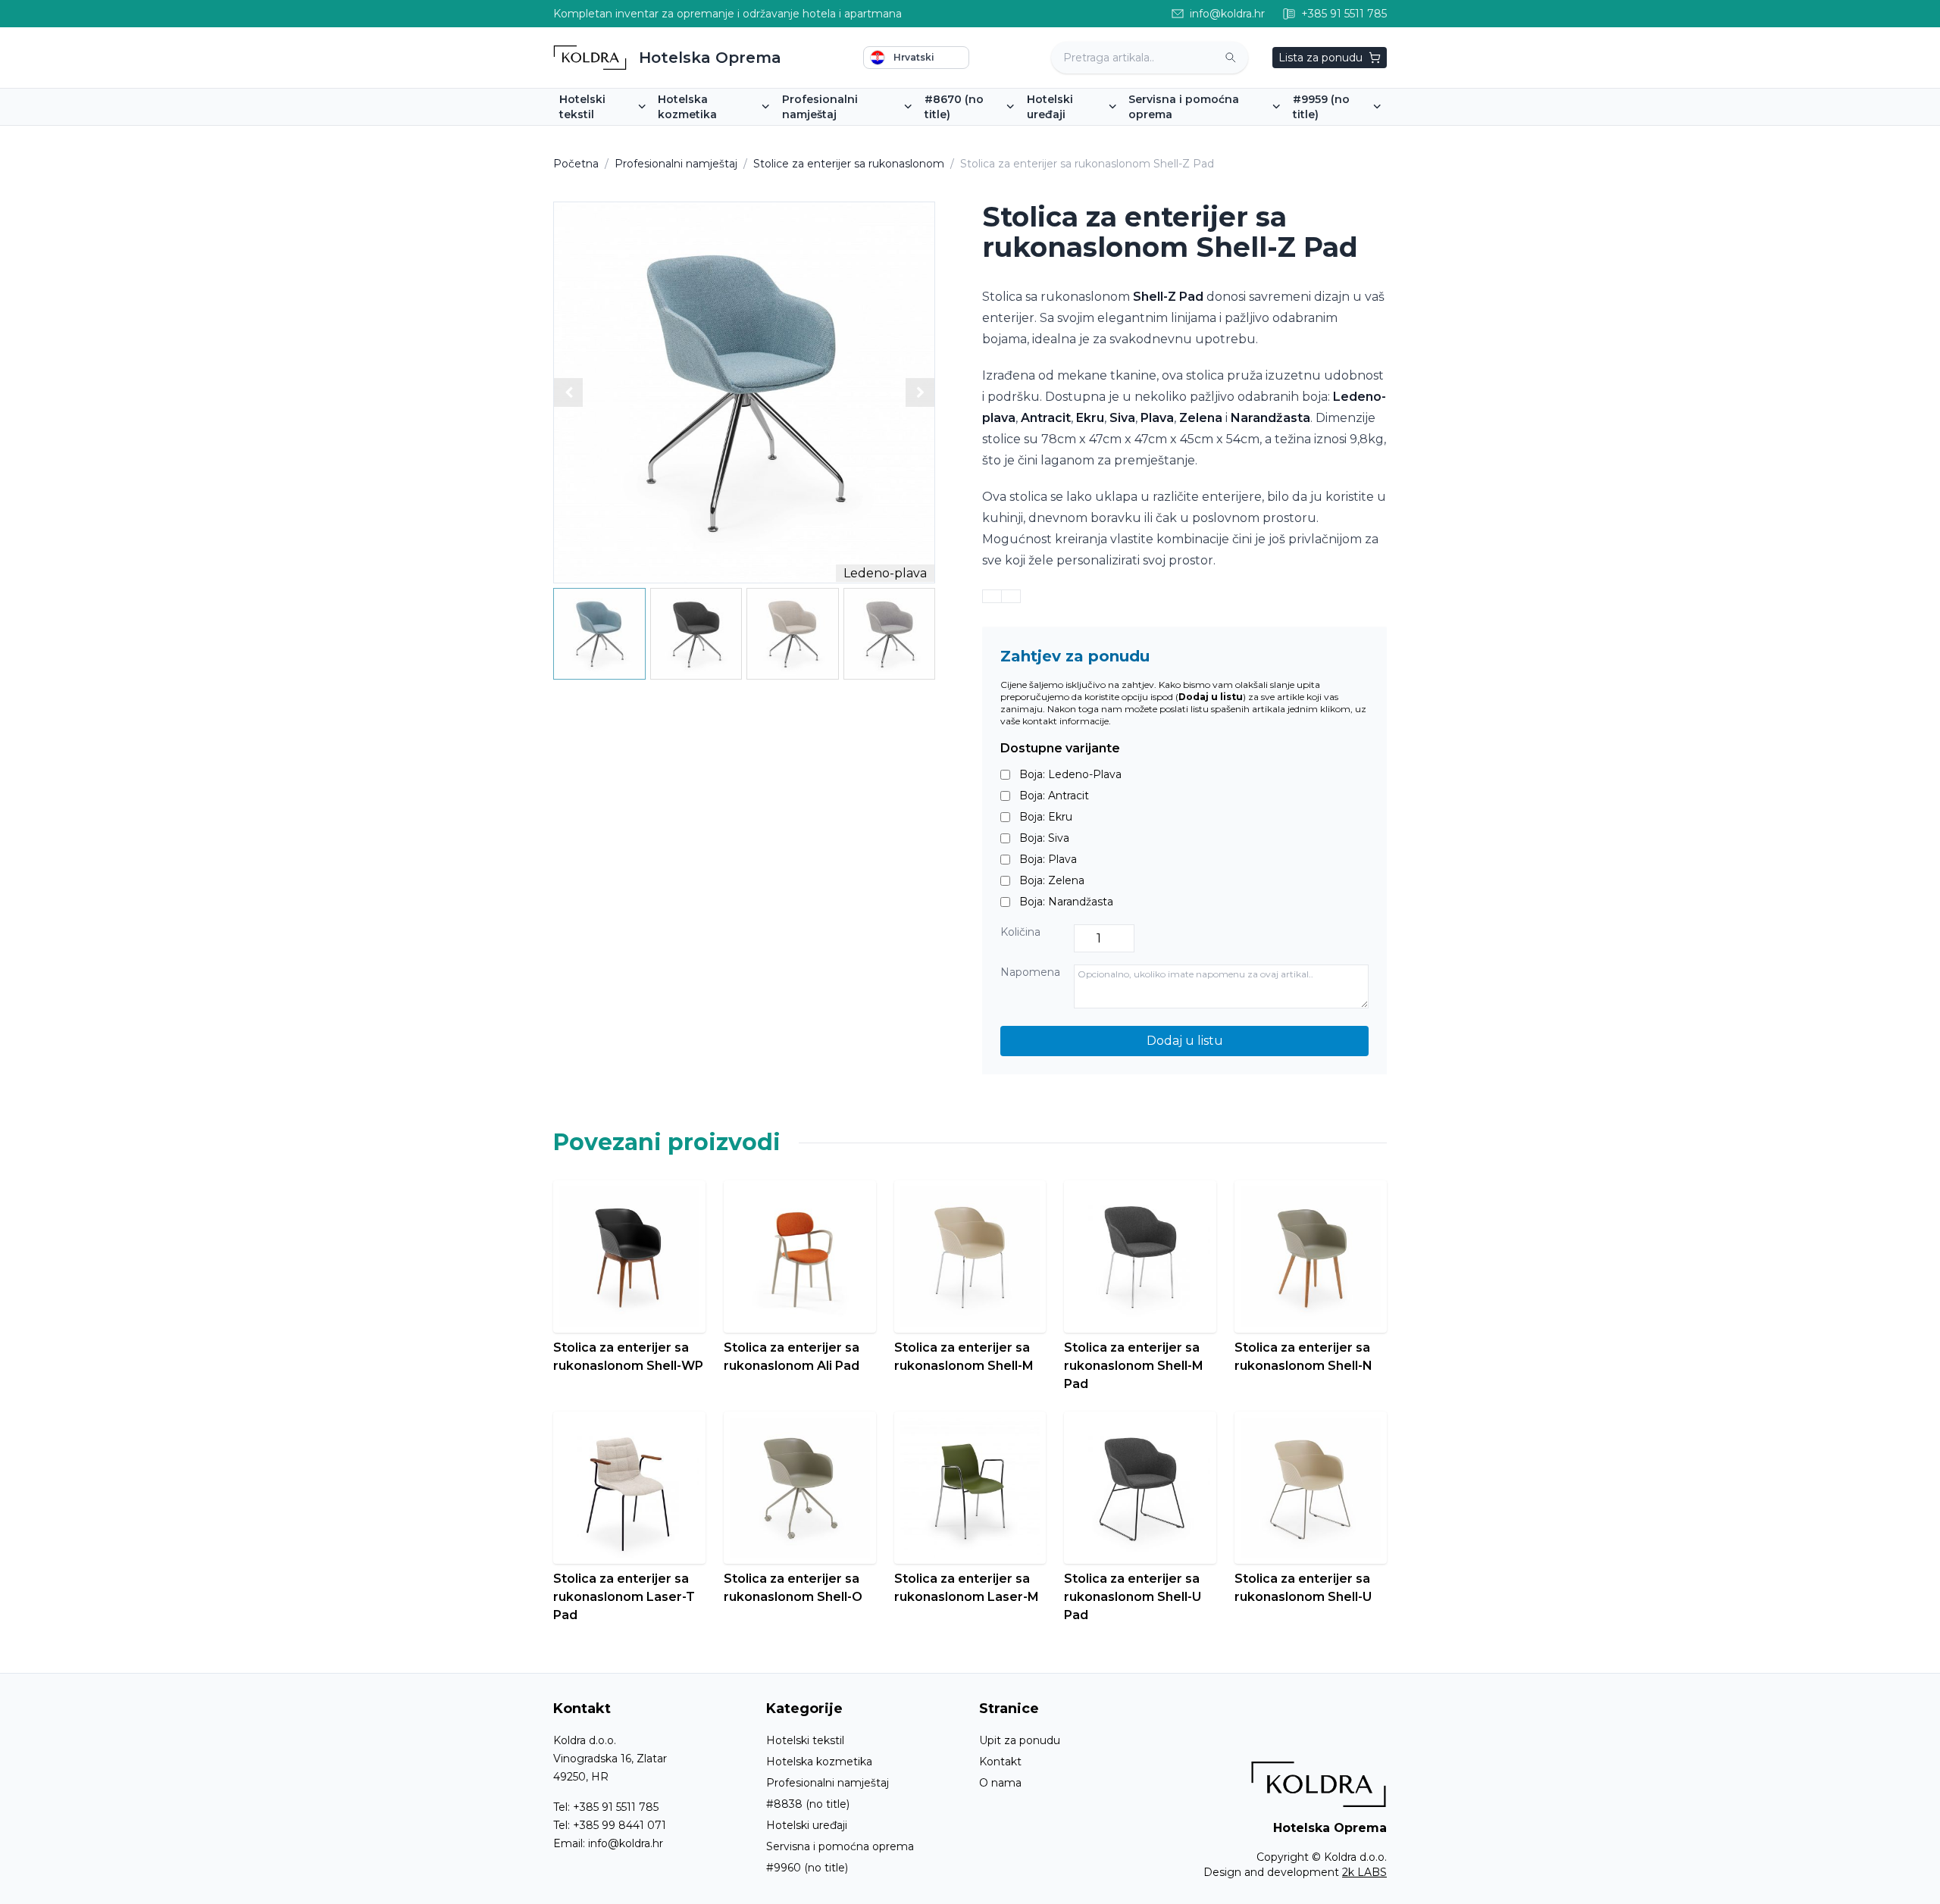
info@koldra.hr (626, 1843)
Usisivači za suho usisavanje (1371, 136)
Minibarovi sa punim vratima (1107, 136)
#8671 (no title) (970, 136)
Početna (576, 164)
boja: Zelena (1052, 880)
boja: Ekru (1046, 817)
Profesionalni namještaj (676, 164)
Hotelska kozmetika (819, 1762)
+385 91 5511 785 (616, 1807)
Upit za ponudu (1020, 1740)
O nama (1000, 1783)
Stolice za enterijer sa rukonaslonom (849, 164)
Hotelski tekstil (805, 1740)
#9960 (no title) (807, 1868)
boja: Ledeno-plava (1070, 774)
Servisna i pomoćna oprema (840, 1846)
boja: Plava (1048, 859)
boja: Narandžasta (1066, 902)
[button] (920, 392)
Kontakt (1000, 1762)
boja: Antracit (1054, 796)
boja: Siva (1044, 838)
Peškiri (583, 136)
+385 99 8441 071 (620, 1825)
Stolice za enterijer (837, 136)
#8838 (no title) (808, 1804)
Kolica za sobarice (1181, 136)
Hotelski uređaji (807, 1825)
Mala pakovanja (704, 136)
